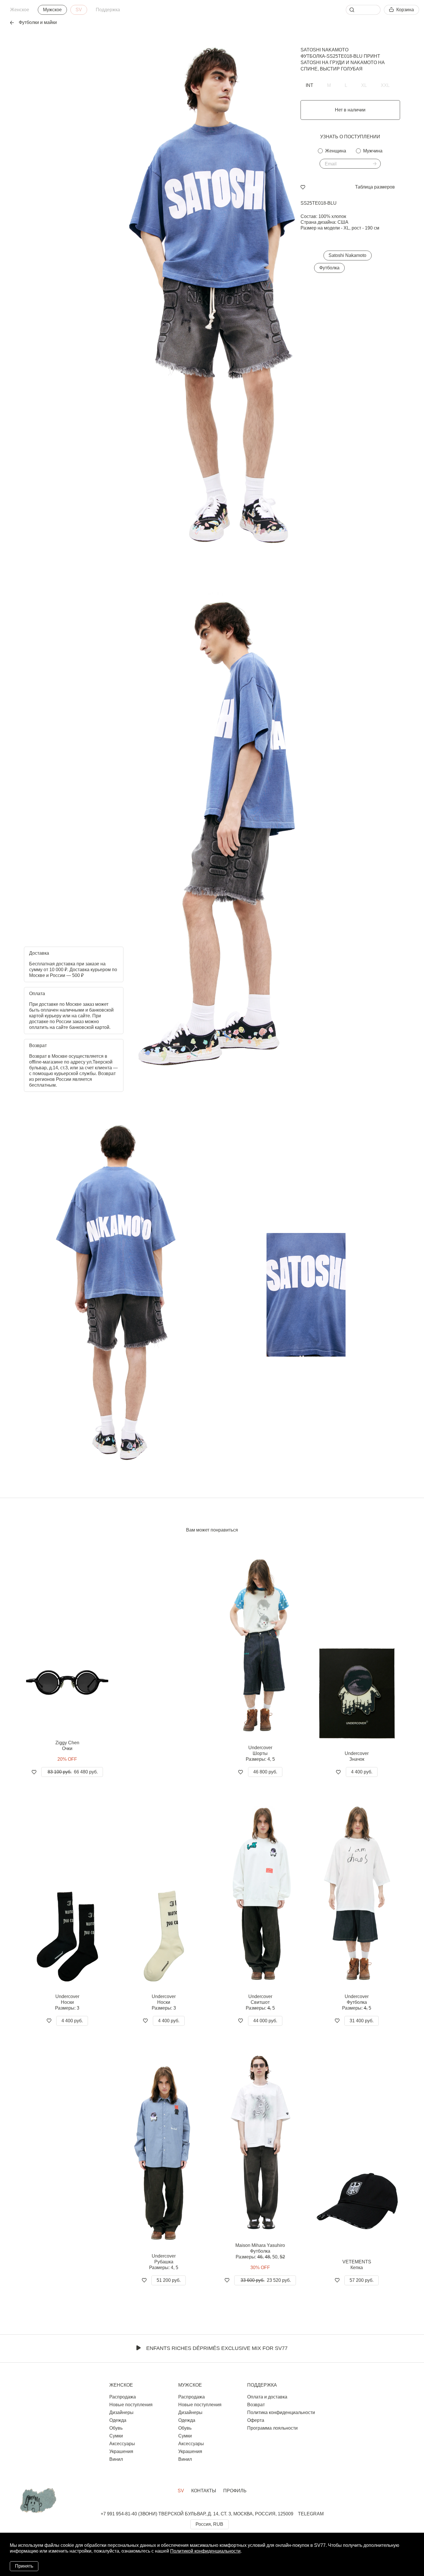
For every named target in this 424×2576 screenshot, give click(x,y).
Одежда (118, 2420)
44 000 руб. (265, 2021)
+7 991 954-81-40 (119, 2514)
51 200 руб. (169, 2280)
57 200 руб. (362, 2280)
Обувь (116, 2428)
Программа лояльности (272, 2428)
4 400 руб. (362, 1772)
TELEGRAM (311, 2514)
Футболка (329, 268)
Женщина (336, 151)
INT (309, 85)
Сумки (116, 2436)
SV (79, 10)
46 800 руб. (265, 1772)
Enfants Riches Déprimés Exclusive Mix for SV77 (217, 2348)
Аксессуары (122, 2444)
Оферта (256, 2420)
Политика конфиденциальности (281, 2412)
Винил (116, 2459)
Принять (24, 2566)
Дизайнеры (121, 2412)
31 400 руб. (362, 2021)
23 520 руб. (266, 2280)
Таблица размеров (375, 187)
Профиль (235, 2491)
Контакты (204, 2491)
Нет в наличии (350, 110)
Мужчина (373, 151)
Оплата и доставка (267, 2397)
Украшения (121, 2451)
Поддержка (108, 10)
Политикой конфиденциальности (205, 2551)
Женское (20, 10)
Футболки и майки (38, 22)
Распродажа (123, 2397)
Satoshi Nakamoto (324, 50)
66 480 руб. (73, 1772)
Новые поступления (131, 2405)
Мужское (52, 10)
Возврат (256, 2405)
